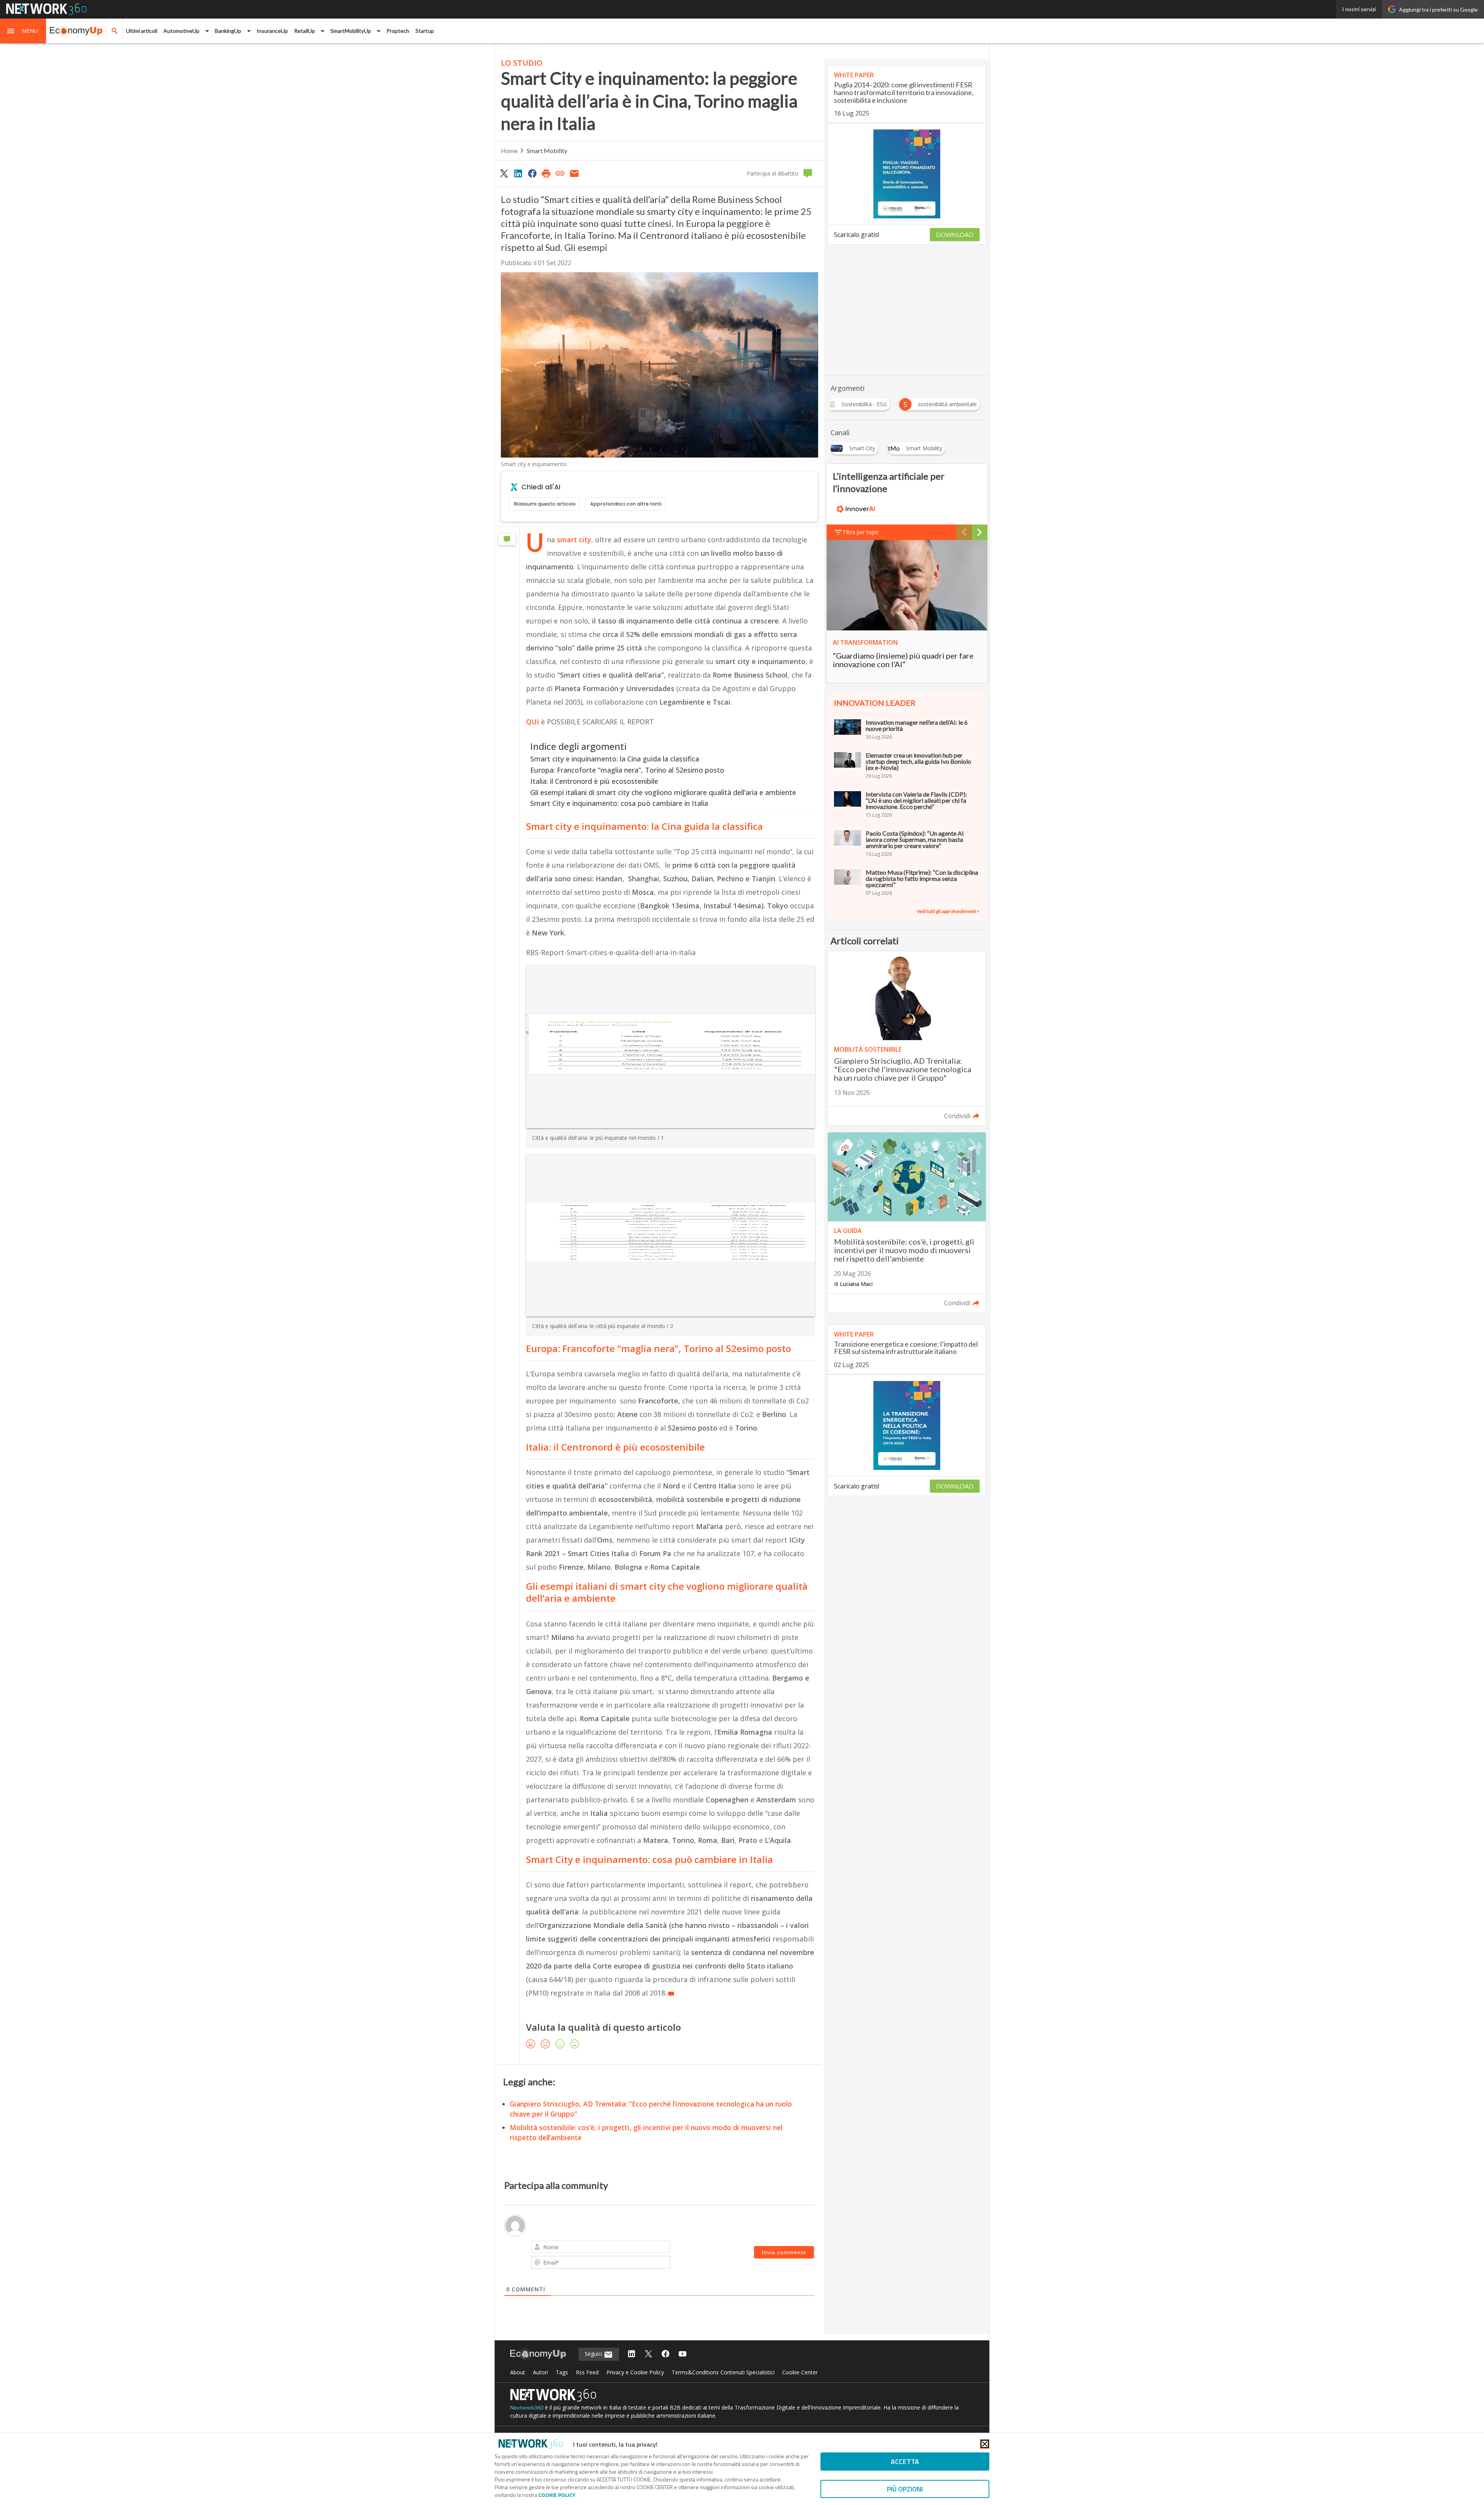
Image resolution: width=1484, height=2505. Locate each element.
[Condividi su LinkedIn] (518, 173)
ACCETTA (905, 2462)
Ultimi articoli (142, 31)
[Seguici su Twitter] (648, 2354)
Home (509, 151)
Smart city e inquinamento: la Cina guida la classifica (615, 759)
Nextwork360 (527, 2407)
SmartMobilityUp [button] (351, 31)
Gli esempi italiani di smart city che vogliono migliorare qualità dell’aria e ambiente (663, 792)
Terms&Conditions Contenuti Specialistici (723, 2372)
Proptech (398, 31)
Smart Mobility (547, 151)
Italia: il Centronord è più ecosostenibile (594, 781)
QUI (533, 722)
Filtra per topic (861, 532)
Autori (540, 2372)
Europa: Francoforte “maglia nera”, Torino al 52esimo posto (627, 770)
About (518, 2372)
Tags (562, 2372)
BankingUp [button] (228, 31)
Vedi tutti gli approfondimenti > (948, 911)
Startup (425, 31)
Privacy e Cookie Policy (635, 2372)
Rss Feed (587, 2372)
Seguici (594, 2354)
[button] (23, 31)
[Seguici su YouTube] (682, 2354)
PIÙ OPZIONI (905, 2489)
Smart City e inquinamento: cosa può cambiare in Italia (619, 803)
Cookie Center (800, 2372)
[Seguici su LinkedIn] (631, 2354)
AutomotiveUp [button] (181, 31)
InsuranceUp (272, 31)
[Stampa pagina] (546, 173)
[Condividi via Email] (574, 173)
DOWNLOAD (955, 234)
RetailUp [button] (305, 31)
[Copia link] (560, 173)
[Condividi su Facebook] (532, 173)
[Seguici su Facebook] (665, 2354)
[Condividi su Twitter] (504, 173)
